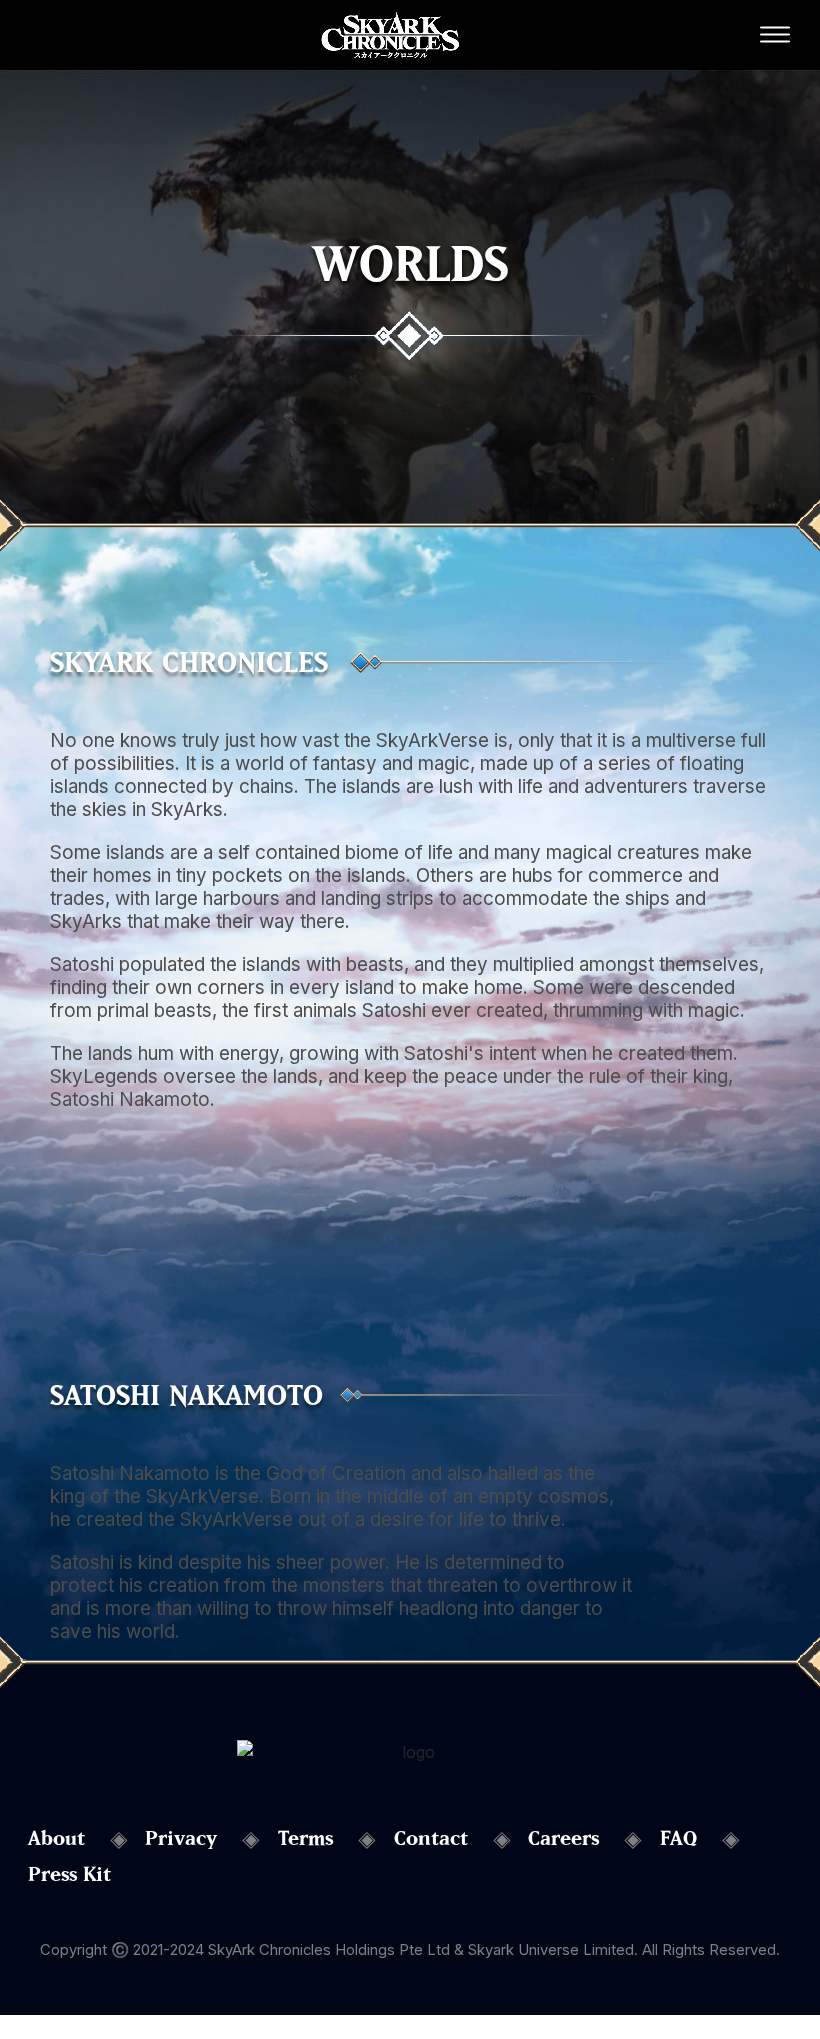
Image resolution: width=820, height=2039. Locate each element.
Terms (305, 1838)
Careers (563, 1838)
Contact (431, 1838)
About (56, 1838)
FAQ (678, 1838)
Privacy (181, 1838)
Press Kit (69, 1874)
